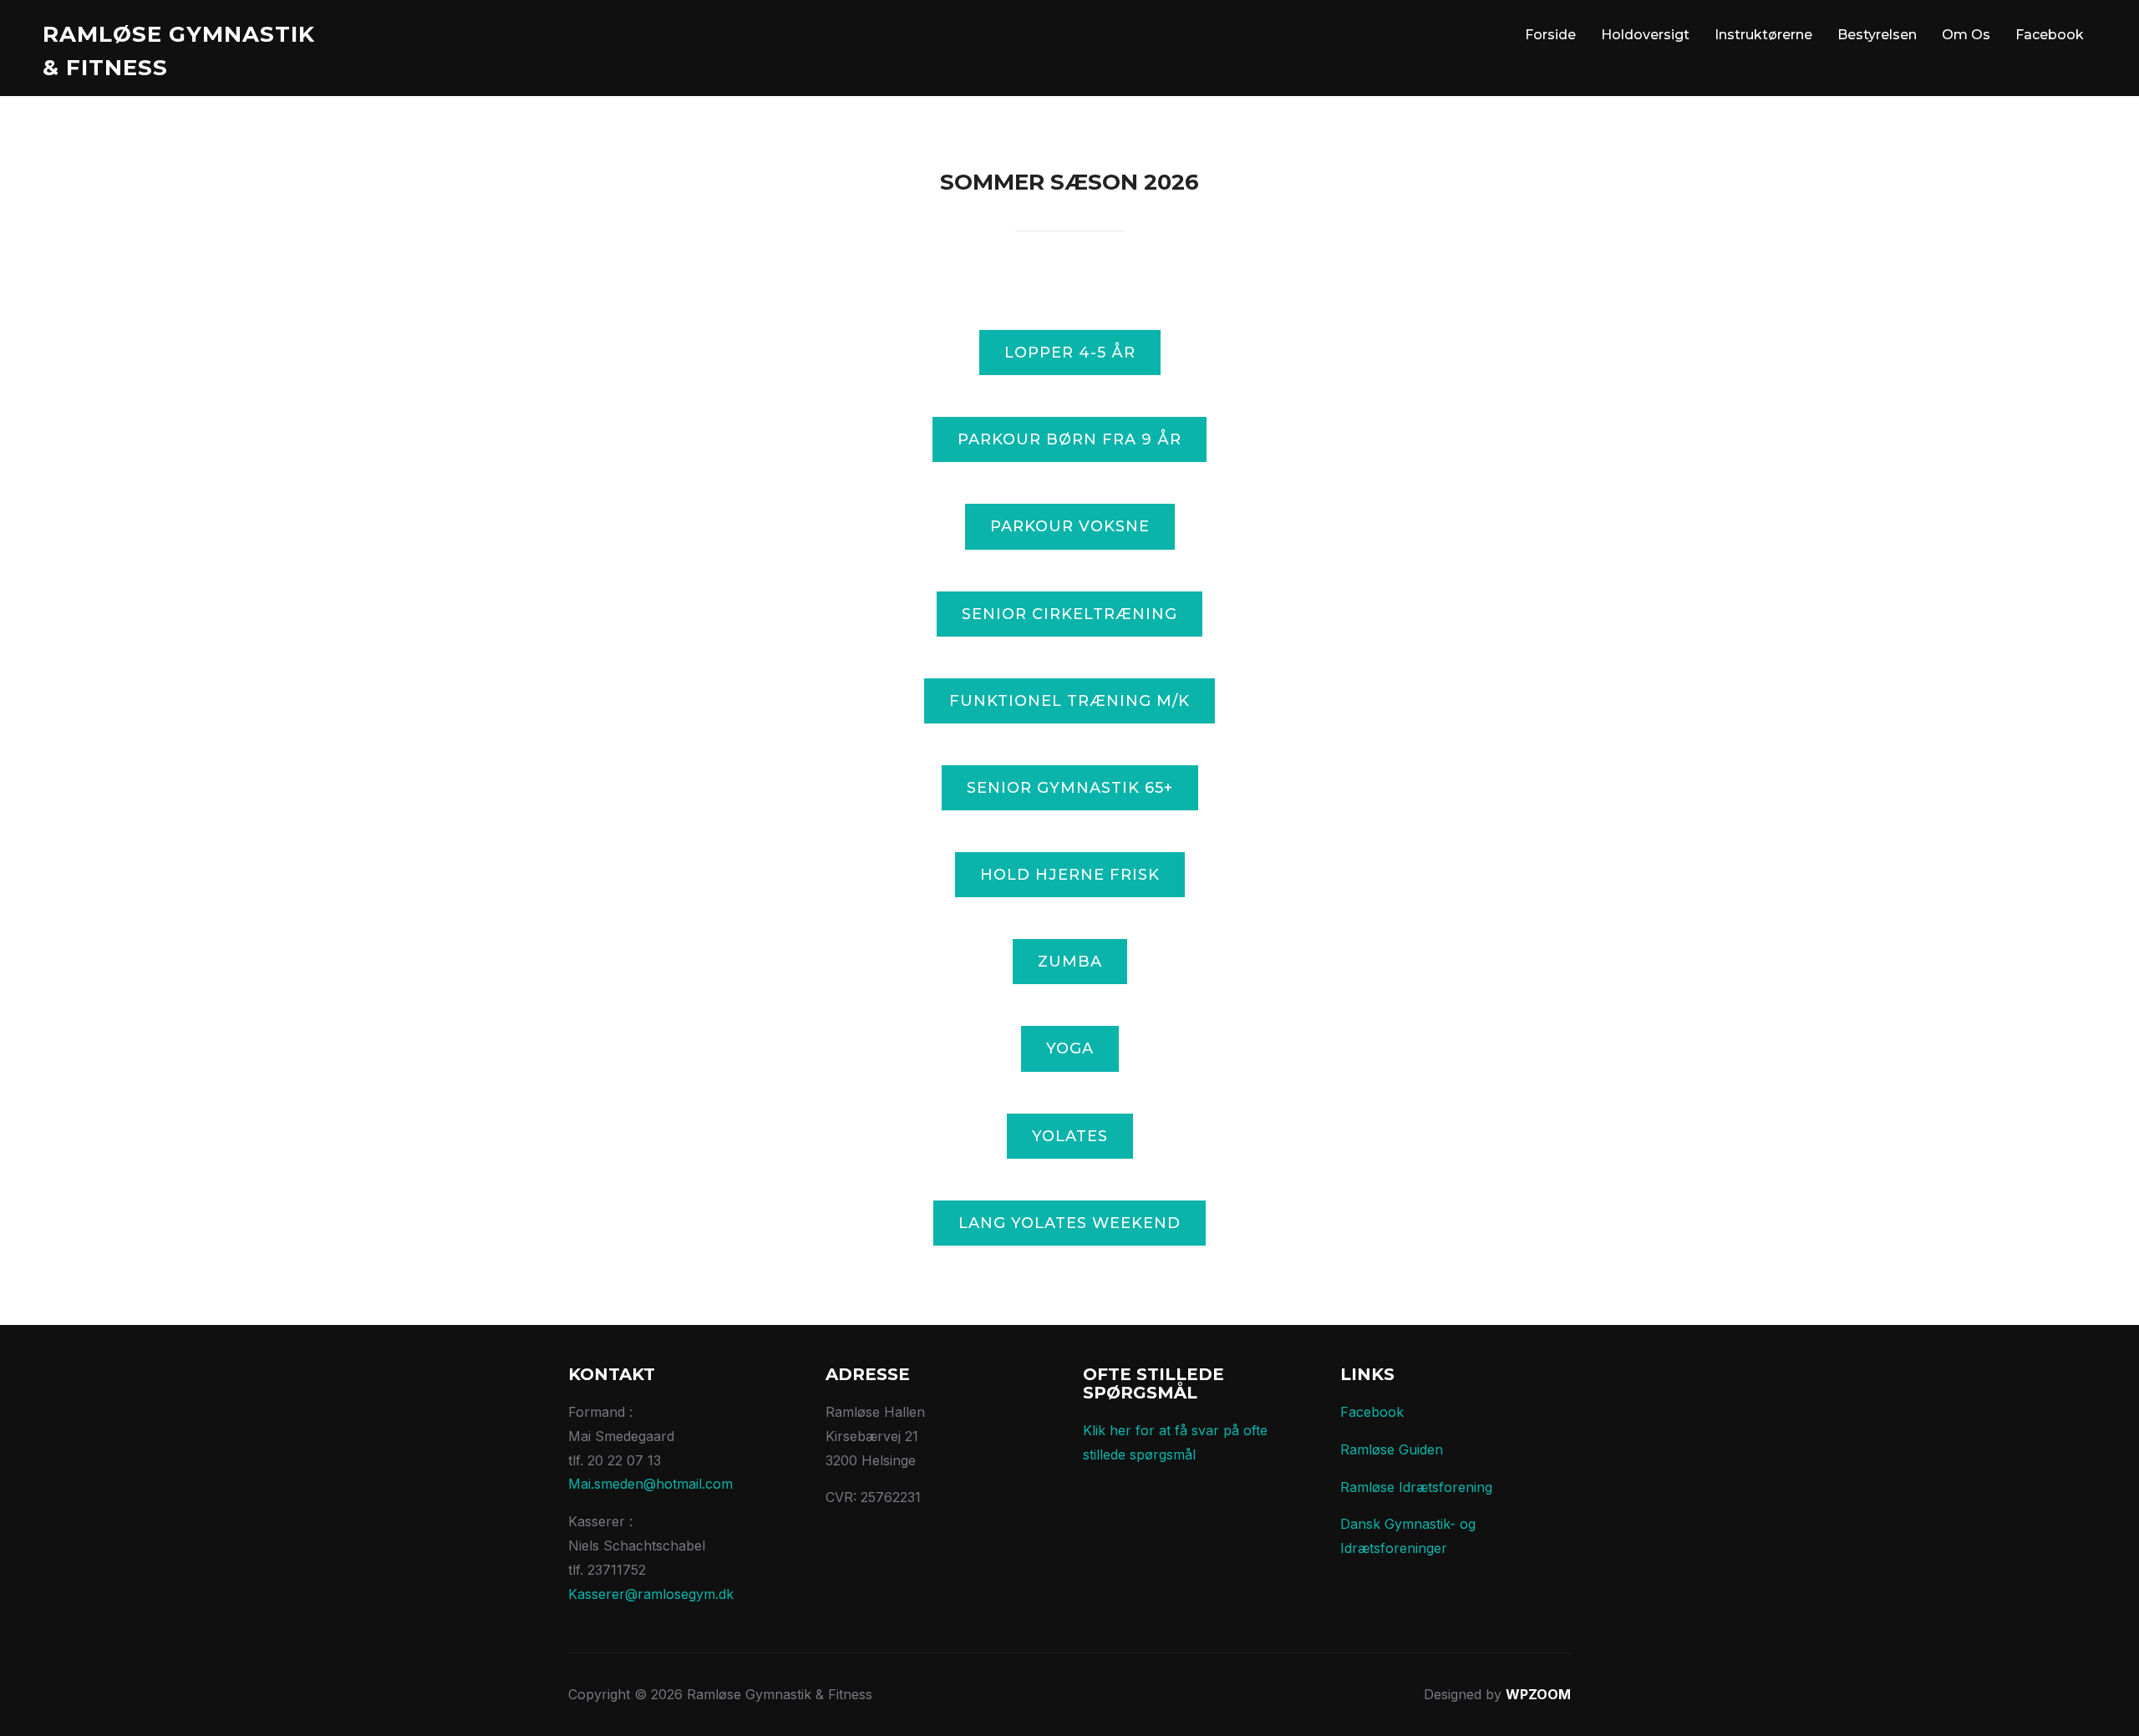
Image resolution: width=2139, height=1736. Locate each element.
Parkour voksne (1070, 526)
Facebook (2050, 35)
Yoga (1070, 1048)
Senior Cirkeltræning (1069, 614)
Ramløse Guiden (1392, 1449)
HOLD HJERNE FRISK (1070, 875)
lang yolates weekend (1069, 1223)
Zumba (1070, 962)
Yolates (1070, 1136)
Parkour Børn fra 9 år (1069, 439)
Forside (1550, 35)
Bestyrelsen (1877, 35)
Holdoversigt (1645, 35)
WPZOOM (1538, 1694)
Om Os (1966, 35)
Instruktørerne (1763, 35)
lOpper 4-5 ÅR (1070, 353)
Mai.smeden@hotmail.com (650, 1484)
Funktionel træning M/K (1069, 701)
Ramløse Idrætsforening (1416, 1487)
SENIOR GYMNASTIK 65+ (1070, 788)
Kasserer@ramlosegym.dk (651, 1594)
